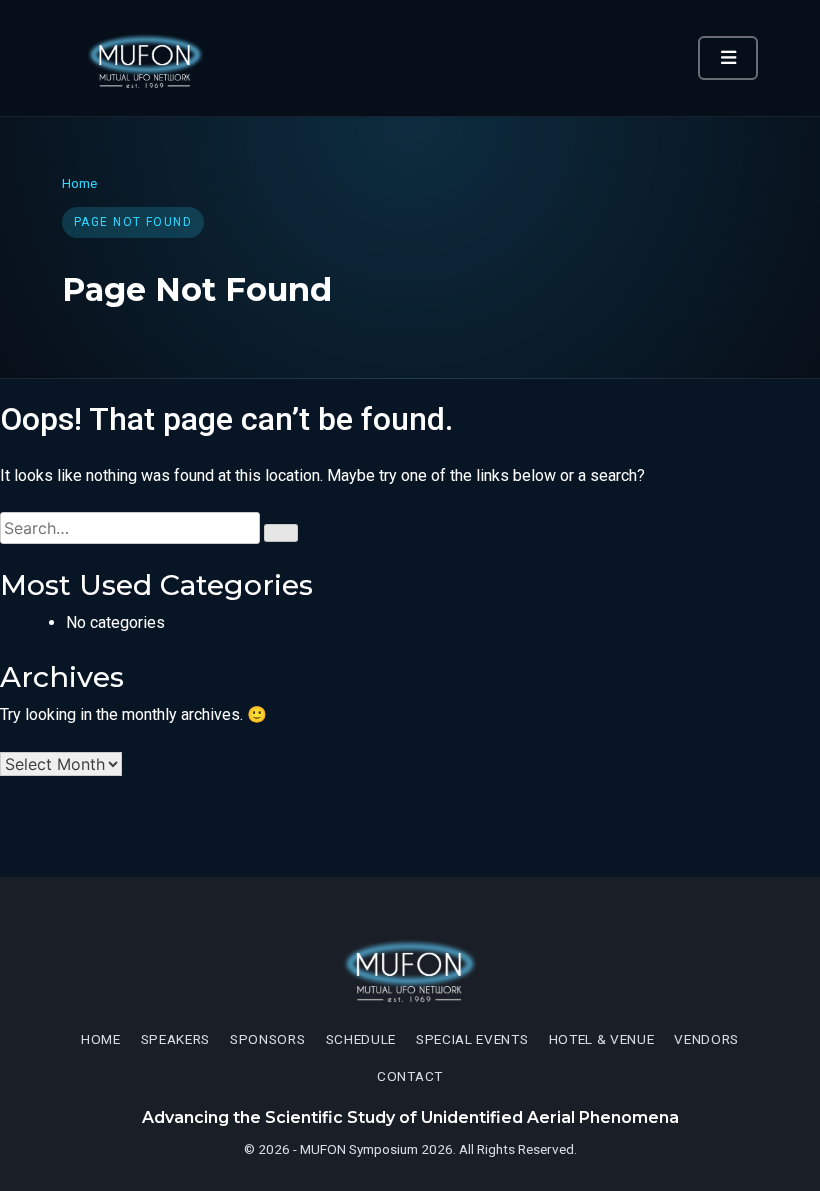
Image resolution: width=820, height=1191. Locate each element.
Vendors (706, 1039)
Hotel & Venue (602, 1039)
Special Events (472, 1039)
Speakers (175, 1039)
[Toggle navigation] (728, 58)
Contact (410, 1076)
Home (79, 183)
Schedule (361, 1039)
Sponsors (267, 1039)
